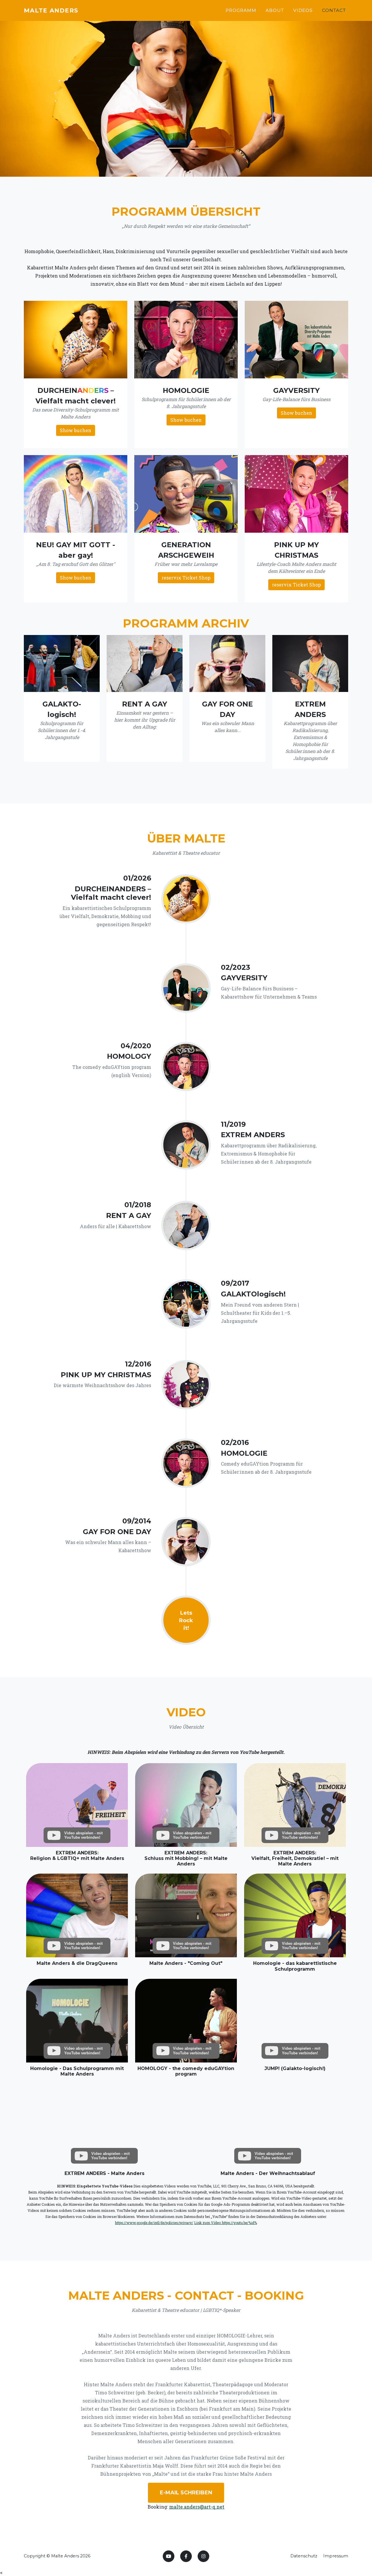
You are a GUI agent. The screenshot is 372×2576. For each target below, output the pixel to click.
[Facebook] (186, 2556)
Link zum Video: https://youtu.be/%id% (226, 2223)
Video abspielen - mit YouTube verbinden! (83, 1835)
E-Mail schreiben (186, 2493)
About (275, 10)
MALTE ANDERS (51, 10)
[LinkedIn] (203, 2556)
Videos (303, 10)
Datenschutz (304, 2556)
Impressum (336, 2556)
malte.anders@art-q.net (197, 2507)
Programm (241, 10)
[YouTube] (169, 2556)
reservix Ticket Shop (186, 578)
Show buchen (76, 430)
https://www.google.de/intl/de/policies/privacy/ (154, 2223)
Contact (334, 10)
